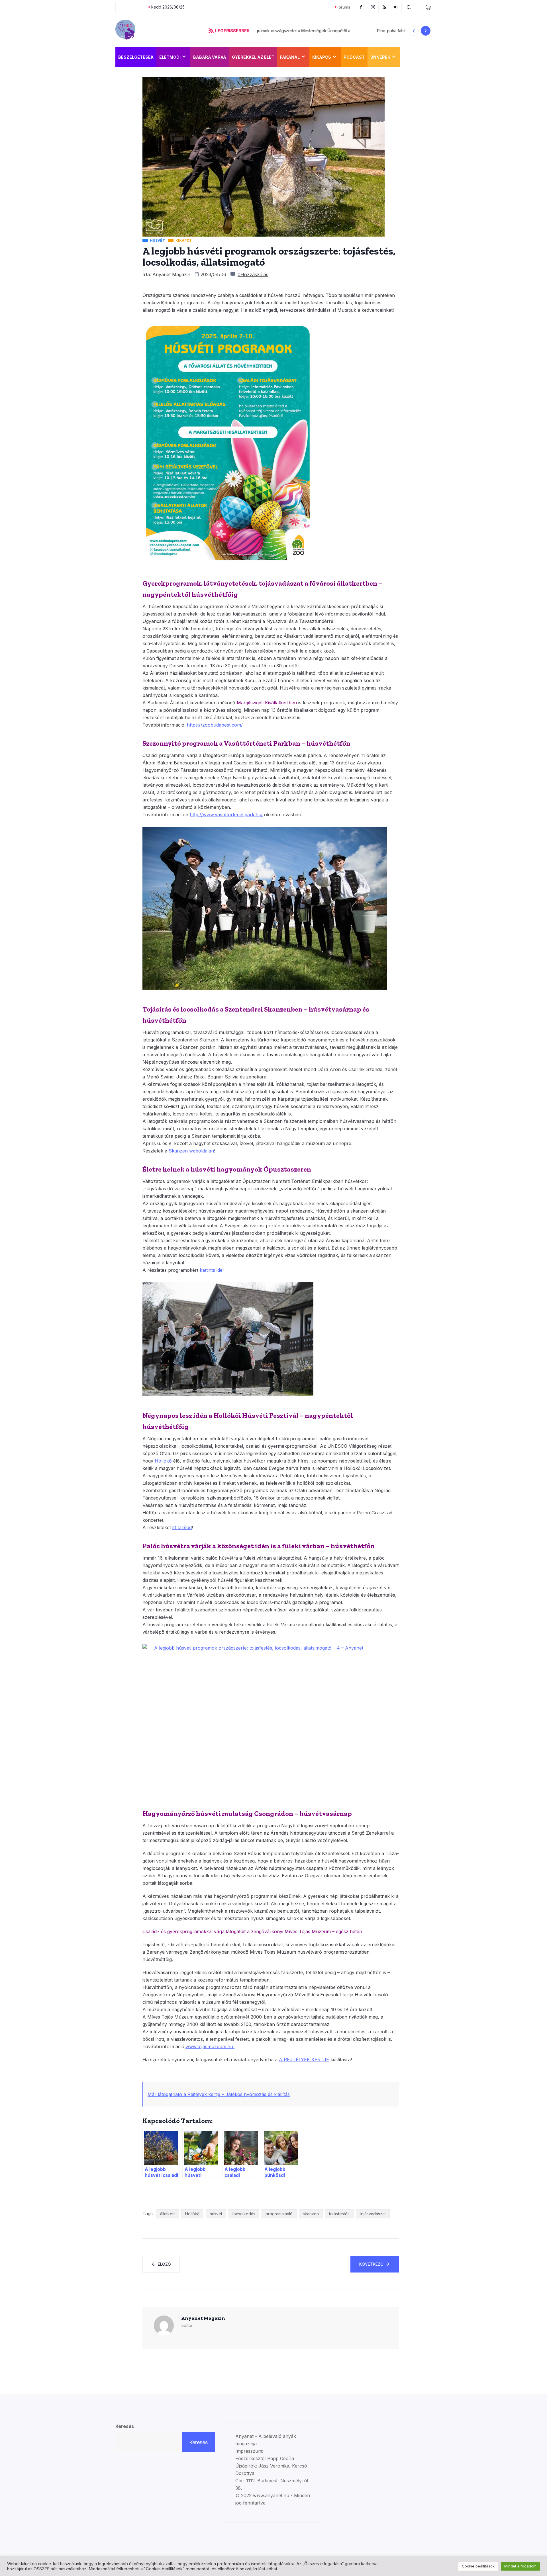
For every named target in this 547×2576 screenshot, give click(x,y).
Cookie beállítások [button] (478, 2566)
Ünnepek (380, 57)
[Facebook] (362, 7)
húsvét (216, 2214)
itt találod (182, 1527)
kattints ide (211, 1270)
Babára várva (210, 57)
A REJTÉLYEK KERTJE (304, 2060)
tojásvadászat (373, 2214)
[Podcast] (396, 7)
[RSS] (385, 7)
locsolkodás (244, 2214)
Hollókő (192, 2214)
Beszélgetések (136, 57)
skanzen (311, 2214)
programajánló (279, 2214)
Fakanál (290, 57)
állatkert (168, 2214)
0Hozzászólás (253, 274)
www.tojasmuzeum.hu (210, 2046)
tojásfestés (339, 2214)
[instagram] (374, 7)
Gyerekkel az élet (253, 57)
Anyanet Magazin (171, 274)
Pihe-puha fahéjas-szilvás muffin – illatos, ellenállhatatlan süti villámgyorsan (327, 31)
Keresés (125, 2426)
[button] (414, 31)
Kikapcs (322, 57)
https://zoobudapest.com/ (215, 725)
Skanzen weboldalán (191, 1151)
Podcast (354, 57)
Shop (409, 57)
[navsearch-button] (409, 7)
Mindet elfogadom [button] (520, 2566)
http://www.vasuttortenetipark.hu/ (226, 815)
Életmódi (170, 57)
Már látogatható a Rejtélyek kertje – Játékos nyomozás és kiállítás (219, 2094)
